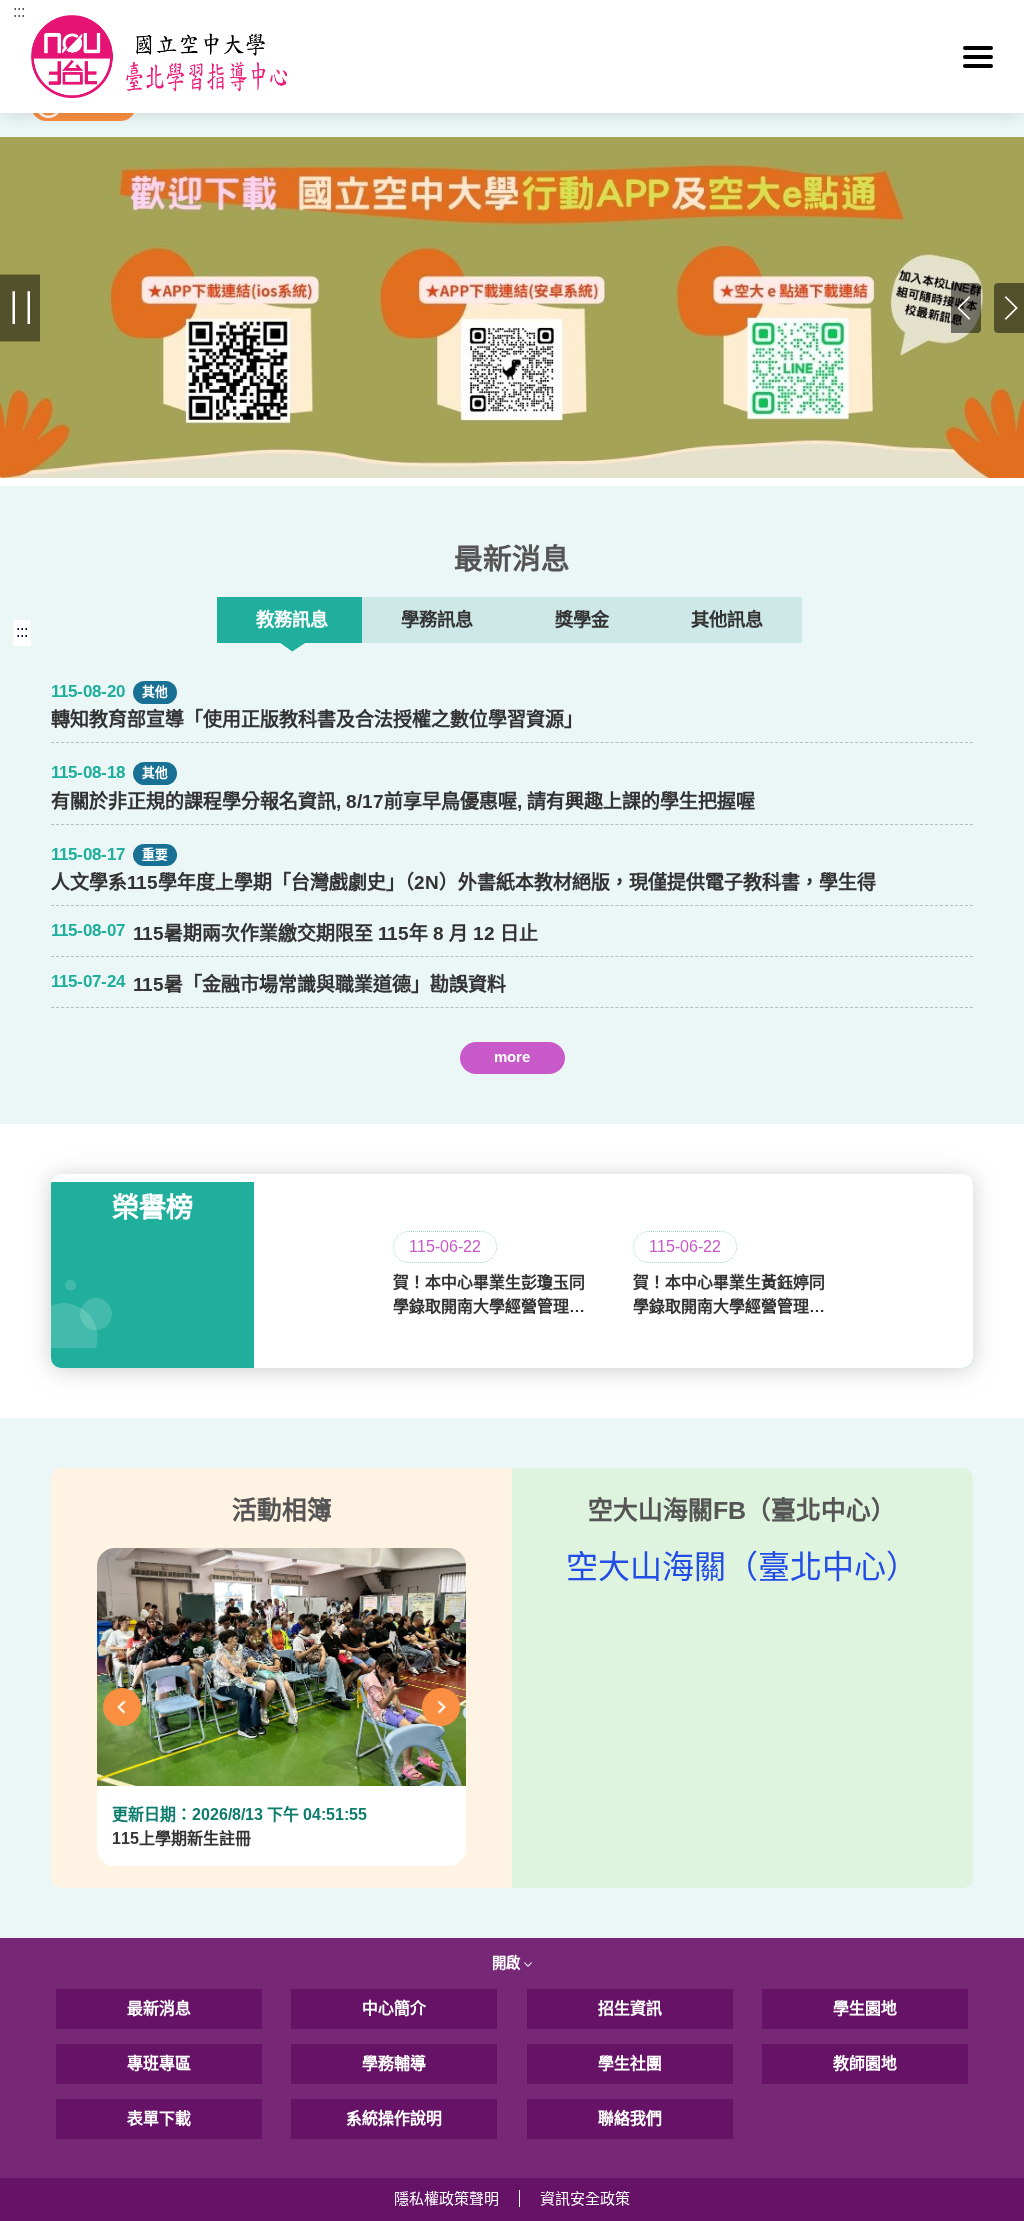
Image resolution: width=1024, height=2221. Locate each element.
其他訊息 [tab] (727, 619)
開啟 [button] (508, 1963)
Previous (966, 308)
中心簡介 (394, 2008)
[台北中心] (512, 56)
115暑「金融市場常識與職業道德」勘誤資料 (319, 984)
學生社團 (630, 2063)
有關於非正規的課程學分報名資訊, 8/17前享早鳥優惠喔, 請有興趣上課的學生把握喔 (403, 801)
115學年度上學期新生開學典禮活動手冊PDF (320, 1092)
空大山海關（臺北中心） (742, 1567)
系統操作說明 (394, 2118)
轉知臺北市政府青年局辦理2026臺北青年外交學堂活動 (364, 1092)
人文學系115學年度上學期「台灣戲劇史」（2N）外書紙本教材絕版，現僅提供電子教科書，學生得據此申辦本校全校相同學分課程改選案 (463, 882)
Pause (20, 307)
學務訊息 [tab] (437, 619)
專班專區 (159, 2063)
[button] (978, 57)
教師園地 (865, 2063)
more (512, 1056)
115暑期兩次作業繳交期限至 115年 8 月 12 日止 (335, 933)
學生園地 (865, 2008)
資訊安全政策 (585, 2198)
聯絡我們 (630, 2118)
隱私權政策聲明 (446, 2198)
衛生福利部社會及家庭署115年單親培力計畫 (319, 1092)
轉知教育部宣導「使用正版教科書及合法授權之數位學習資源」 (317, 719)
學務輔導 (394, 2063)
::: (19, 11)
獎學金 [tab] (582, 619)
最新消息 (159, 2008)
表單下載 (159, 2118)
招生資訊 (630, 2008)
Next (1009, 308)
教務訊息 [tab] (292, 619)
